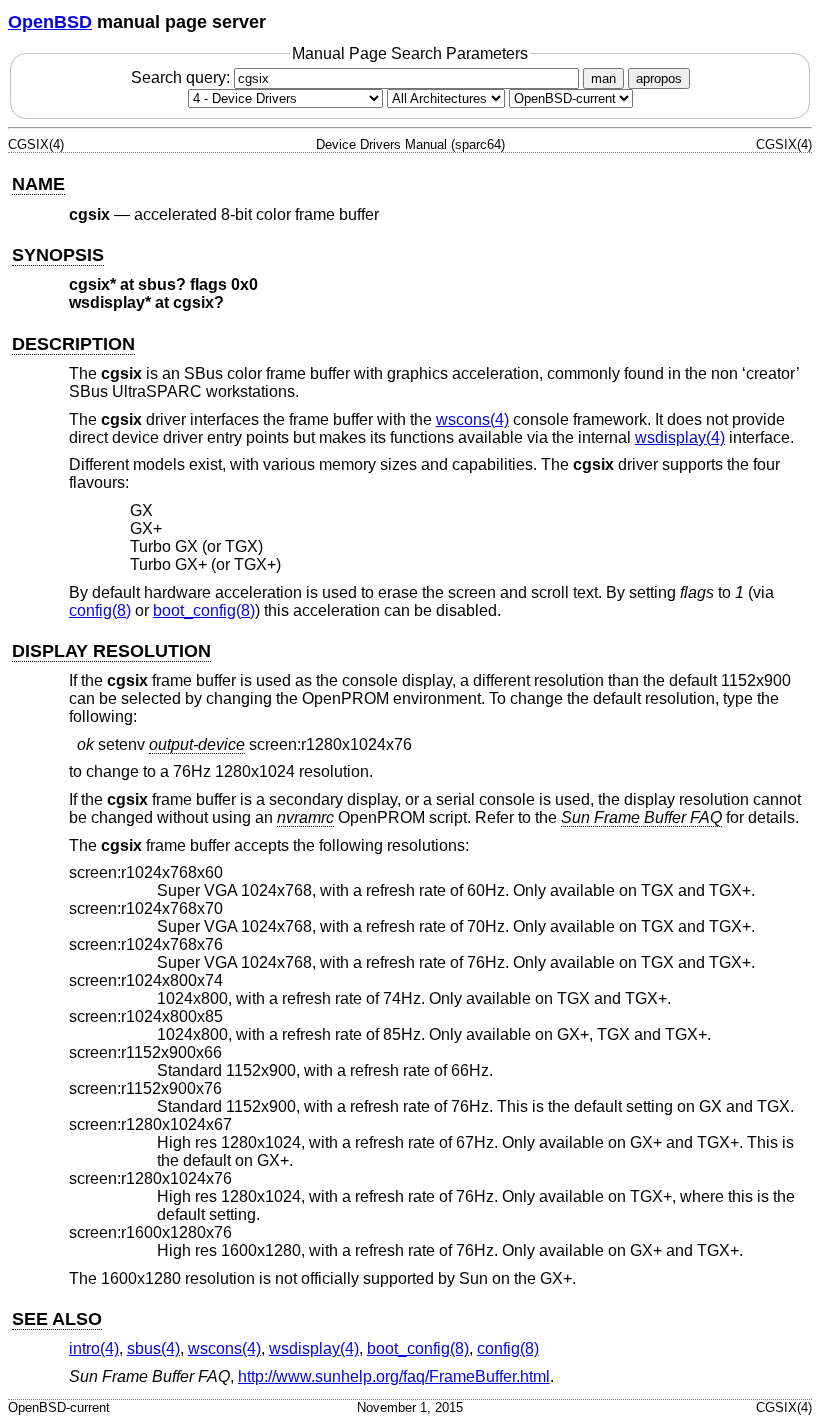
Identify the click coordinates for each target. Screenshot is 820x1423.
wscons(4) (472, 419)
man (603, 78)
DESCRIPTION (73, 344)
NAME (38, 184)
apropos (659, 78)
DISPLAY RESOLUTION (111, 651)
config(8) (100, 610)
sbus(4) (153, 1348)
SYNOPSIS (58, 255)
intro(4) (94, 1348)
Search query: (182, 77)
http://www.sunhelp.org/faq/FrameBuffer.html (394, 1376)
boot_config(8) (204, 610)
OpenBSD (50, 22)
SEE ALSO (57, 1319)
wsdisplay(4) (680, 437)
